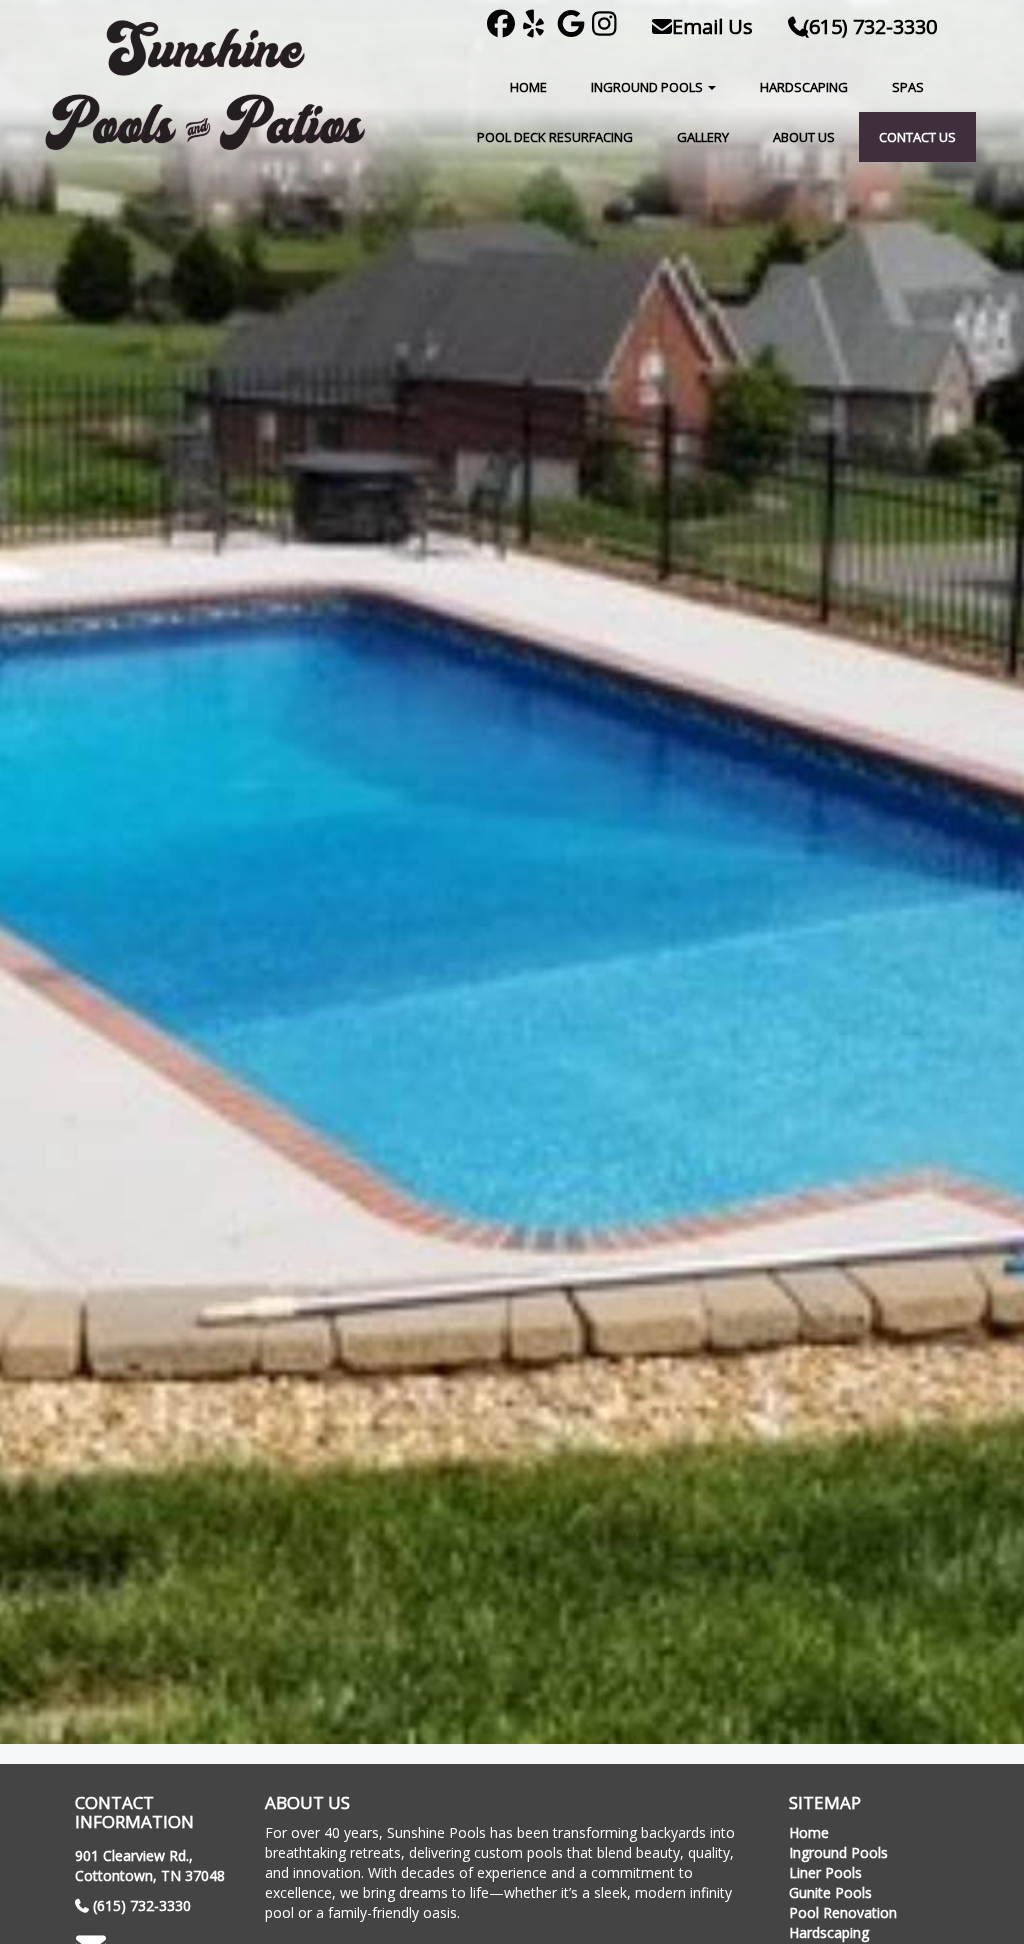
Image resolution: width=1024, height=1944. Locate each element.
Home (528, 87)
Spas (908, 87)
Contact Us (917, 137)
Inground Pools (648, 87)
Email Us (710, 26)
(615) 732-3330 (870, 26)
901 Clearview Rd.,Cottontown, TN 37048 (150, 1865)
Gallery (703, 137)
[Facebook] (504, 26)
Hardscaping (804, 87)
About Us (804, 137)
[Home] (205, 85)
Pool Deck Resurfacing (555, 137)
